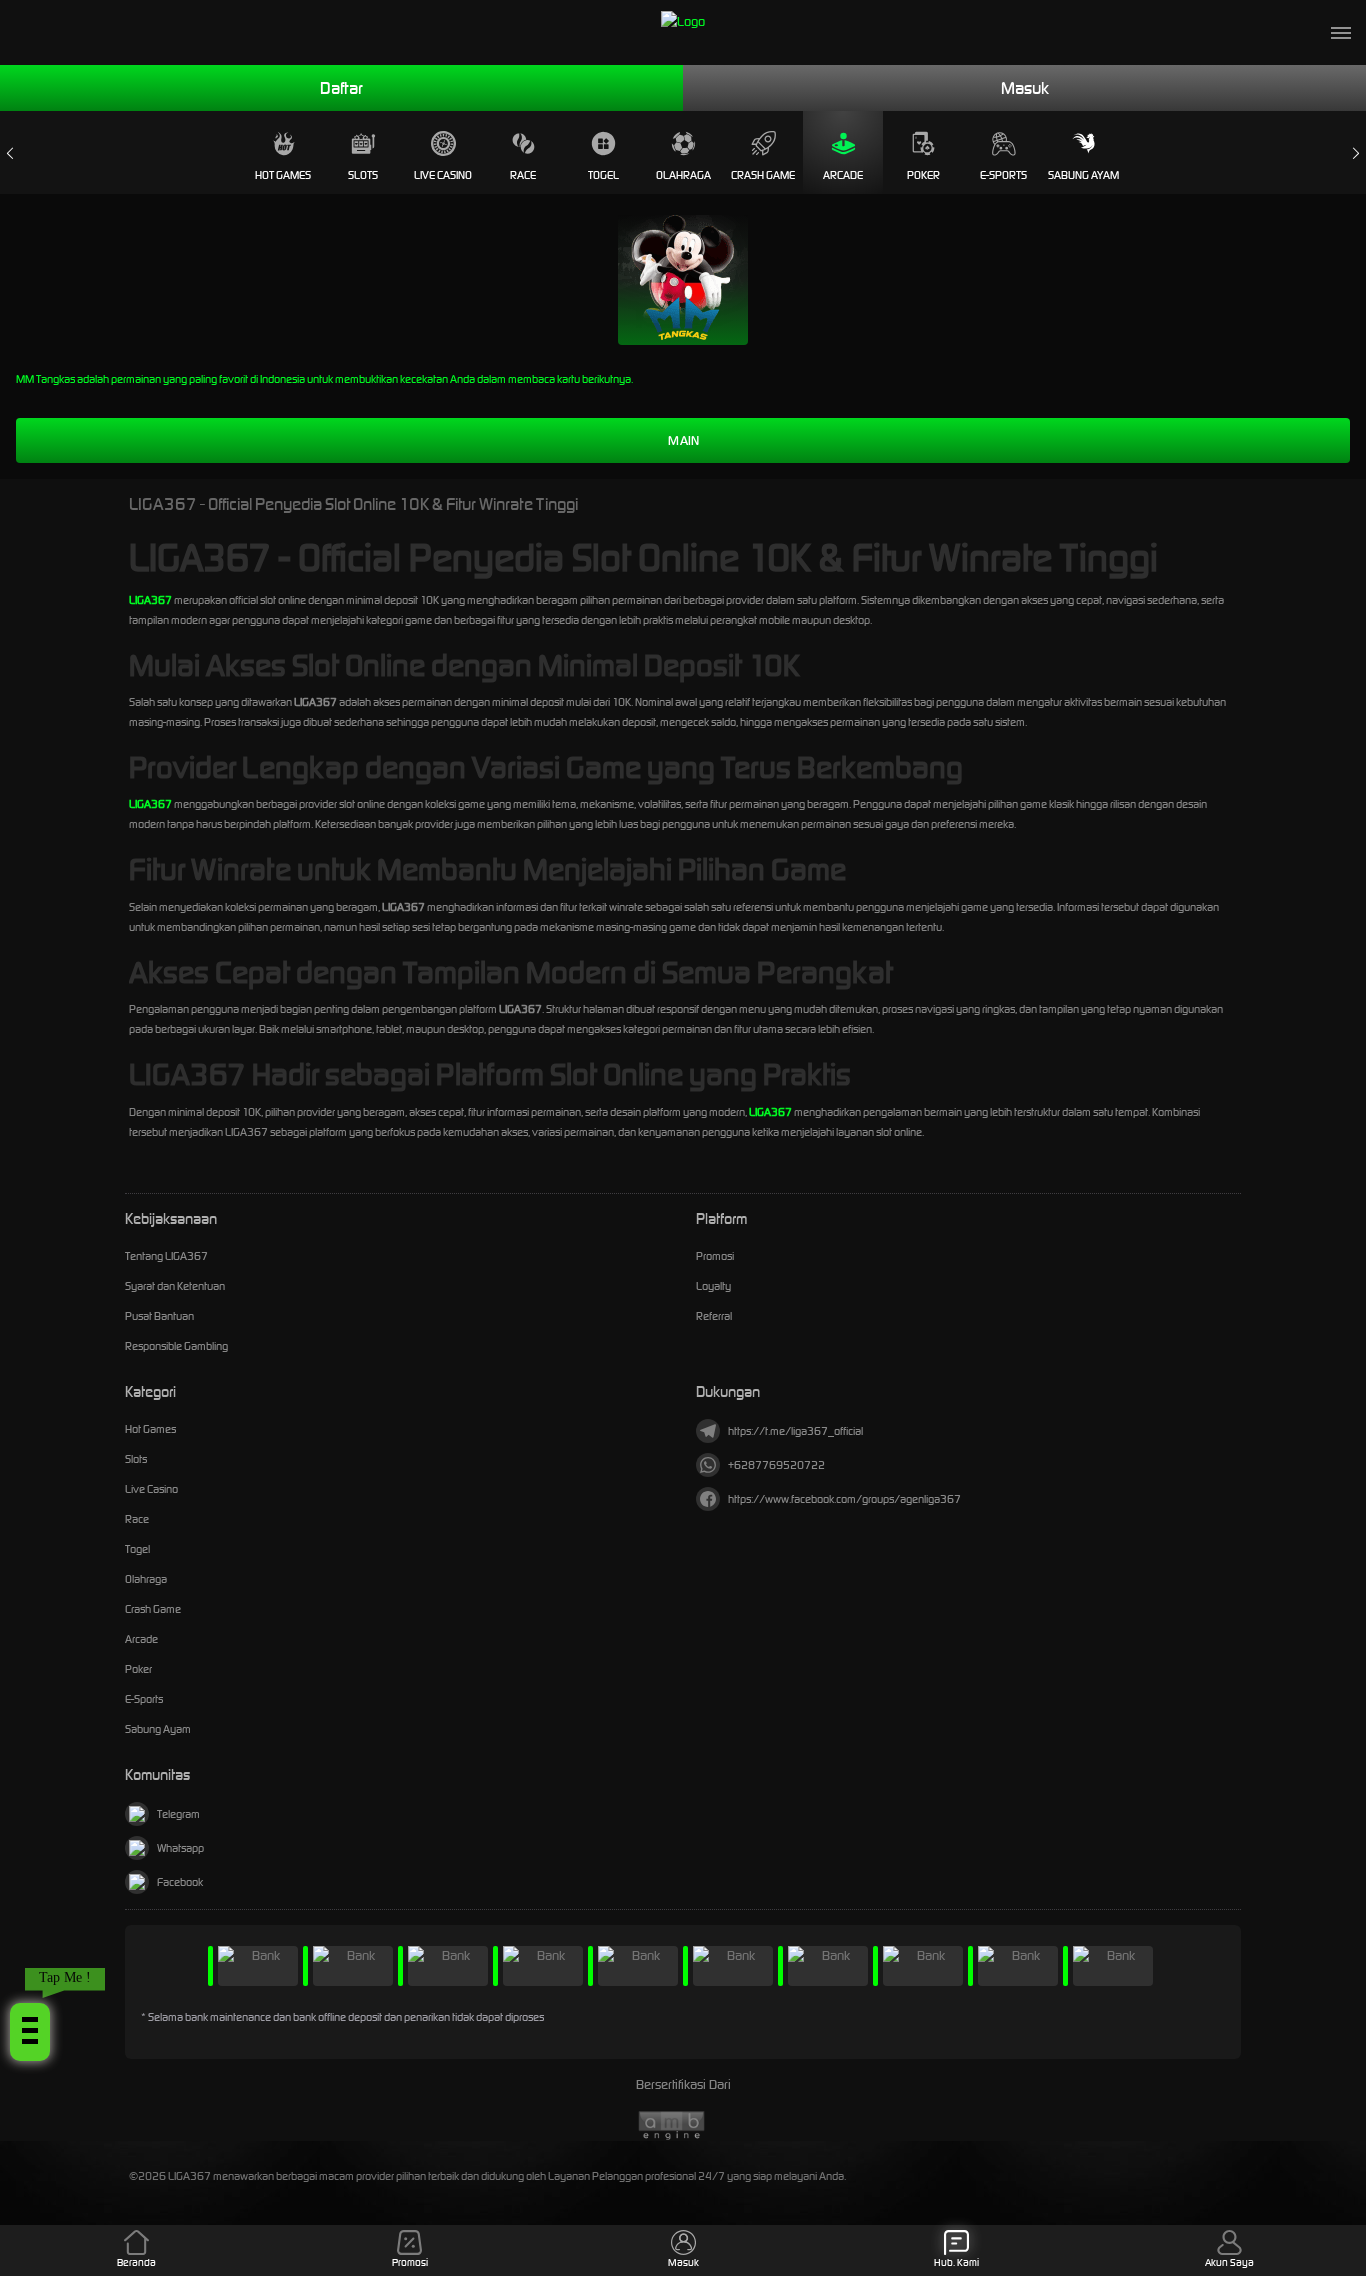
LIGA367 (150, 600)
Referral (714, 1316)
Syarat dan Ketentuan (175, 1286)
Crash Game (763, 175)
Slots (363, 175)
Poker (923, 175)
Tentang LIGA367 (166, 1256)
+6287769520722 (776, 1465)
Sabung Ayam (1083, 175)
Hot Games (283, 175)
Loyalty (713, 1286)
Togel (603, 175)
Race (523, 175)
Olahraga (683, 175)
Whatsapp (180, 1848)
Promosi (715, 1256)
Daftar (341, 88)
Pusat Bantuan (159, 1316)
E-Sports (1003, 175)
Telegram (178, 1814)
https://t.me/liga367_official (795, 1431)
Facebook (180, 1882)
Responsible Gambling (176, 1346)
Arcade (843, 175)
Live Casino (443, 175)
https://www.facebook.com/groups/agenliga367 (844, 1499)
